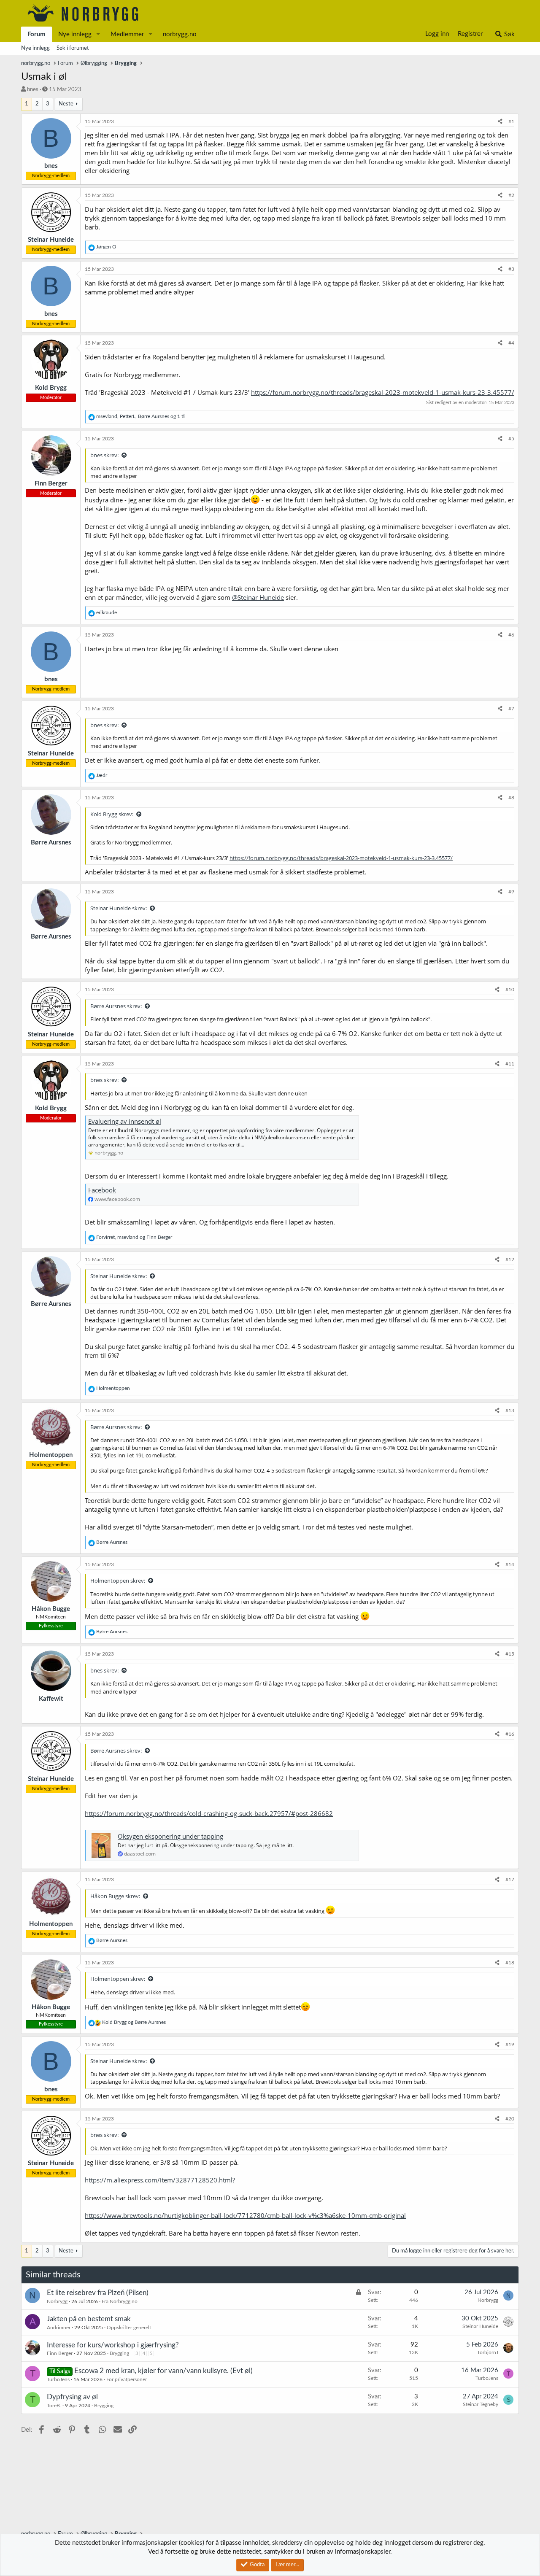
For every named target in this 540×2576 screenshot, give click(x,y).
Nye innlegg (75, 34)
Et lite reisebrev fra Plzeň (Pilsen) (98, 2293)
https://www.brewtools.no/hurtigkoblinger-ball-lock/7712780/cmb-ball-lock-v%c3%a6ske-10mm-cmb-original (245, 2215)
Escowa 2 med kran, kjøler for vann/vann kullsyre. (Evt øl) (163, 2371)
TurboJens (58, 2379)
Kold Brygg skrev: (112, 814)
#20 (510, 2119)
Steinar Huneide (480, 2326)
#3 (511, 269)
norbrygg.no (180, 34)
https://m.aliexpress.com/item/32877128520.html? (160, 2180)
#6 (511, 635)
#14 (510, 1564)
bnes (33, 90)
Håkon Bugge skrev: (115, 1896)
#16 (510, 1734)
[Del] (500, 122)
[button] (98, 34)
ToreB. (54, 2406)
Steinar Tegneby (481, 2404)
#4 (511, 343)
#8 (511, 798)
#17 (510, 1880)
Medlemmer (127, 34)
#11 (510, 1064)
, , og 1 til (141, 416)
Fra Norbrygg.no (120, 2301)
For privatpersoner (127, 2379)
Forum (36, 34)
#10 (510, 990)
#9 (511, 892)
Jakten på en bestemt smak (89, 2319)
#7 (511, 709)
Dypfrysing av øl (72, 2397)
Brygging (119, 2353)
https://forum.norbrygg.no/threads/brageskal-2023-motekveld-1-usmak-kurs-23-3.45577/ (383, 392)
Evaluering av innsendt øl (125, 1121)
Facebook (102, 1190)
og (134, 2022)
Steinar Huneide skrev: (119, 908)
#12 (510, 1260)
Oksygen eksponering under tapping (170, 1836)
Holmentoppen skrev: (118, 1581)
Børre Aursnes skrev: (116, 1006)
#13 (510, 1411)
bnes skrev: (104, 455)
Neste (66, 104)
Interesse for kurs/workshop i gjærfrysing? (113, 2345)
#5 (511, 439)
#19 (510, 2045)
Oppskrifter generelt (129, 2328)
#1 (511, 121)
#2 (511, 195)
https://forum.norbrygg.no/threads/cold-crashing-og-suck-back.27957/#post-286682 (209, 1813)
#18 (510, 1963)
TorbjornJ (488, 2352)
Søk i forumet (73, 48)
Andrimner (59, 2328)
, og (134, 1237)
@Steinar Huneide (258, 597)
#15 (510, 1654)
